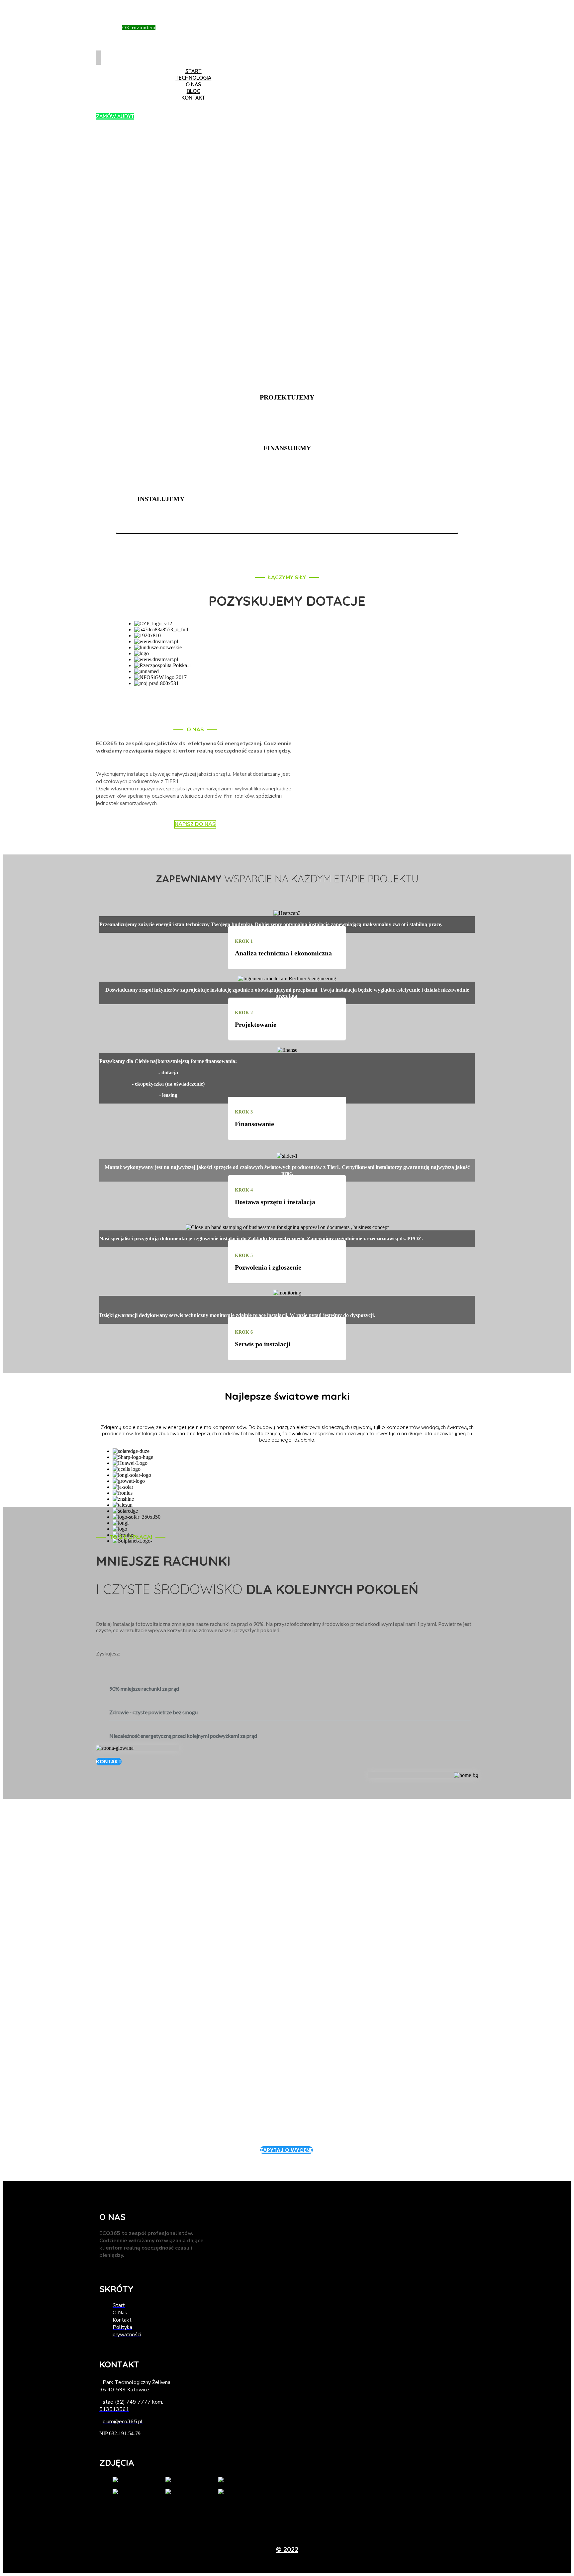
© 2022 (287, 2549)
